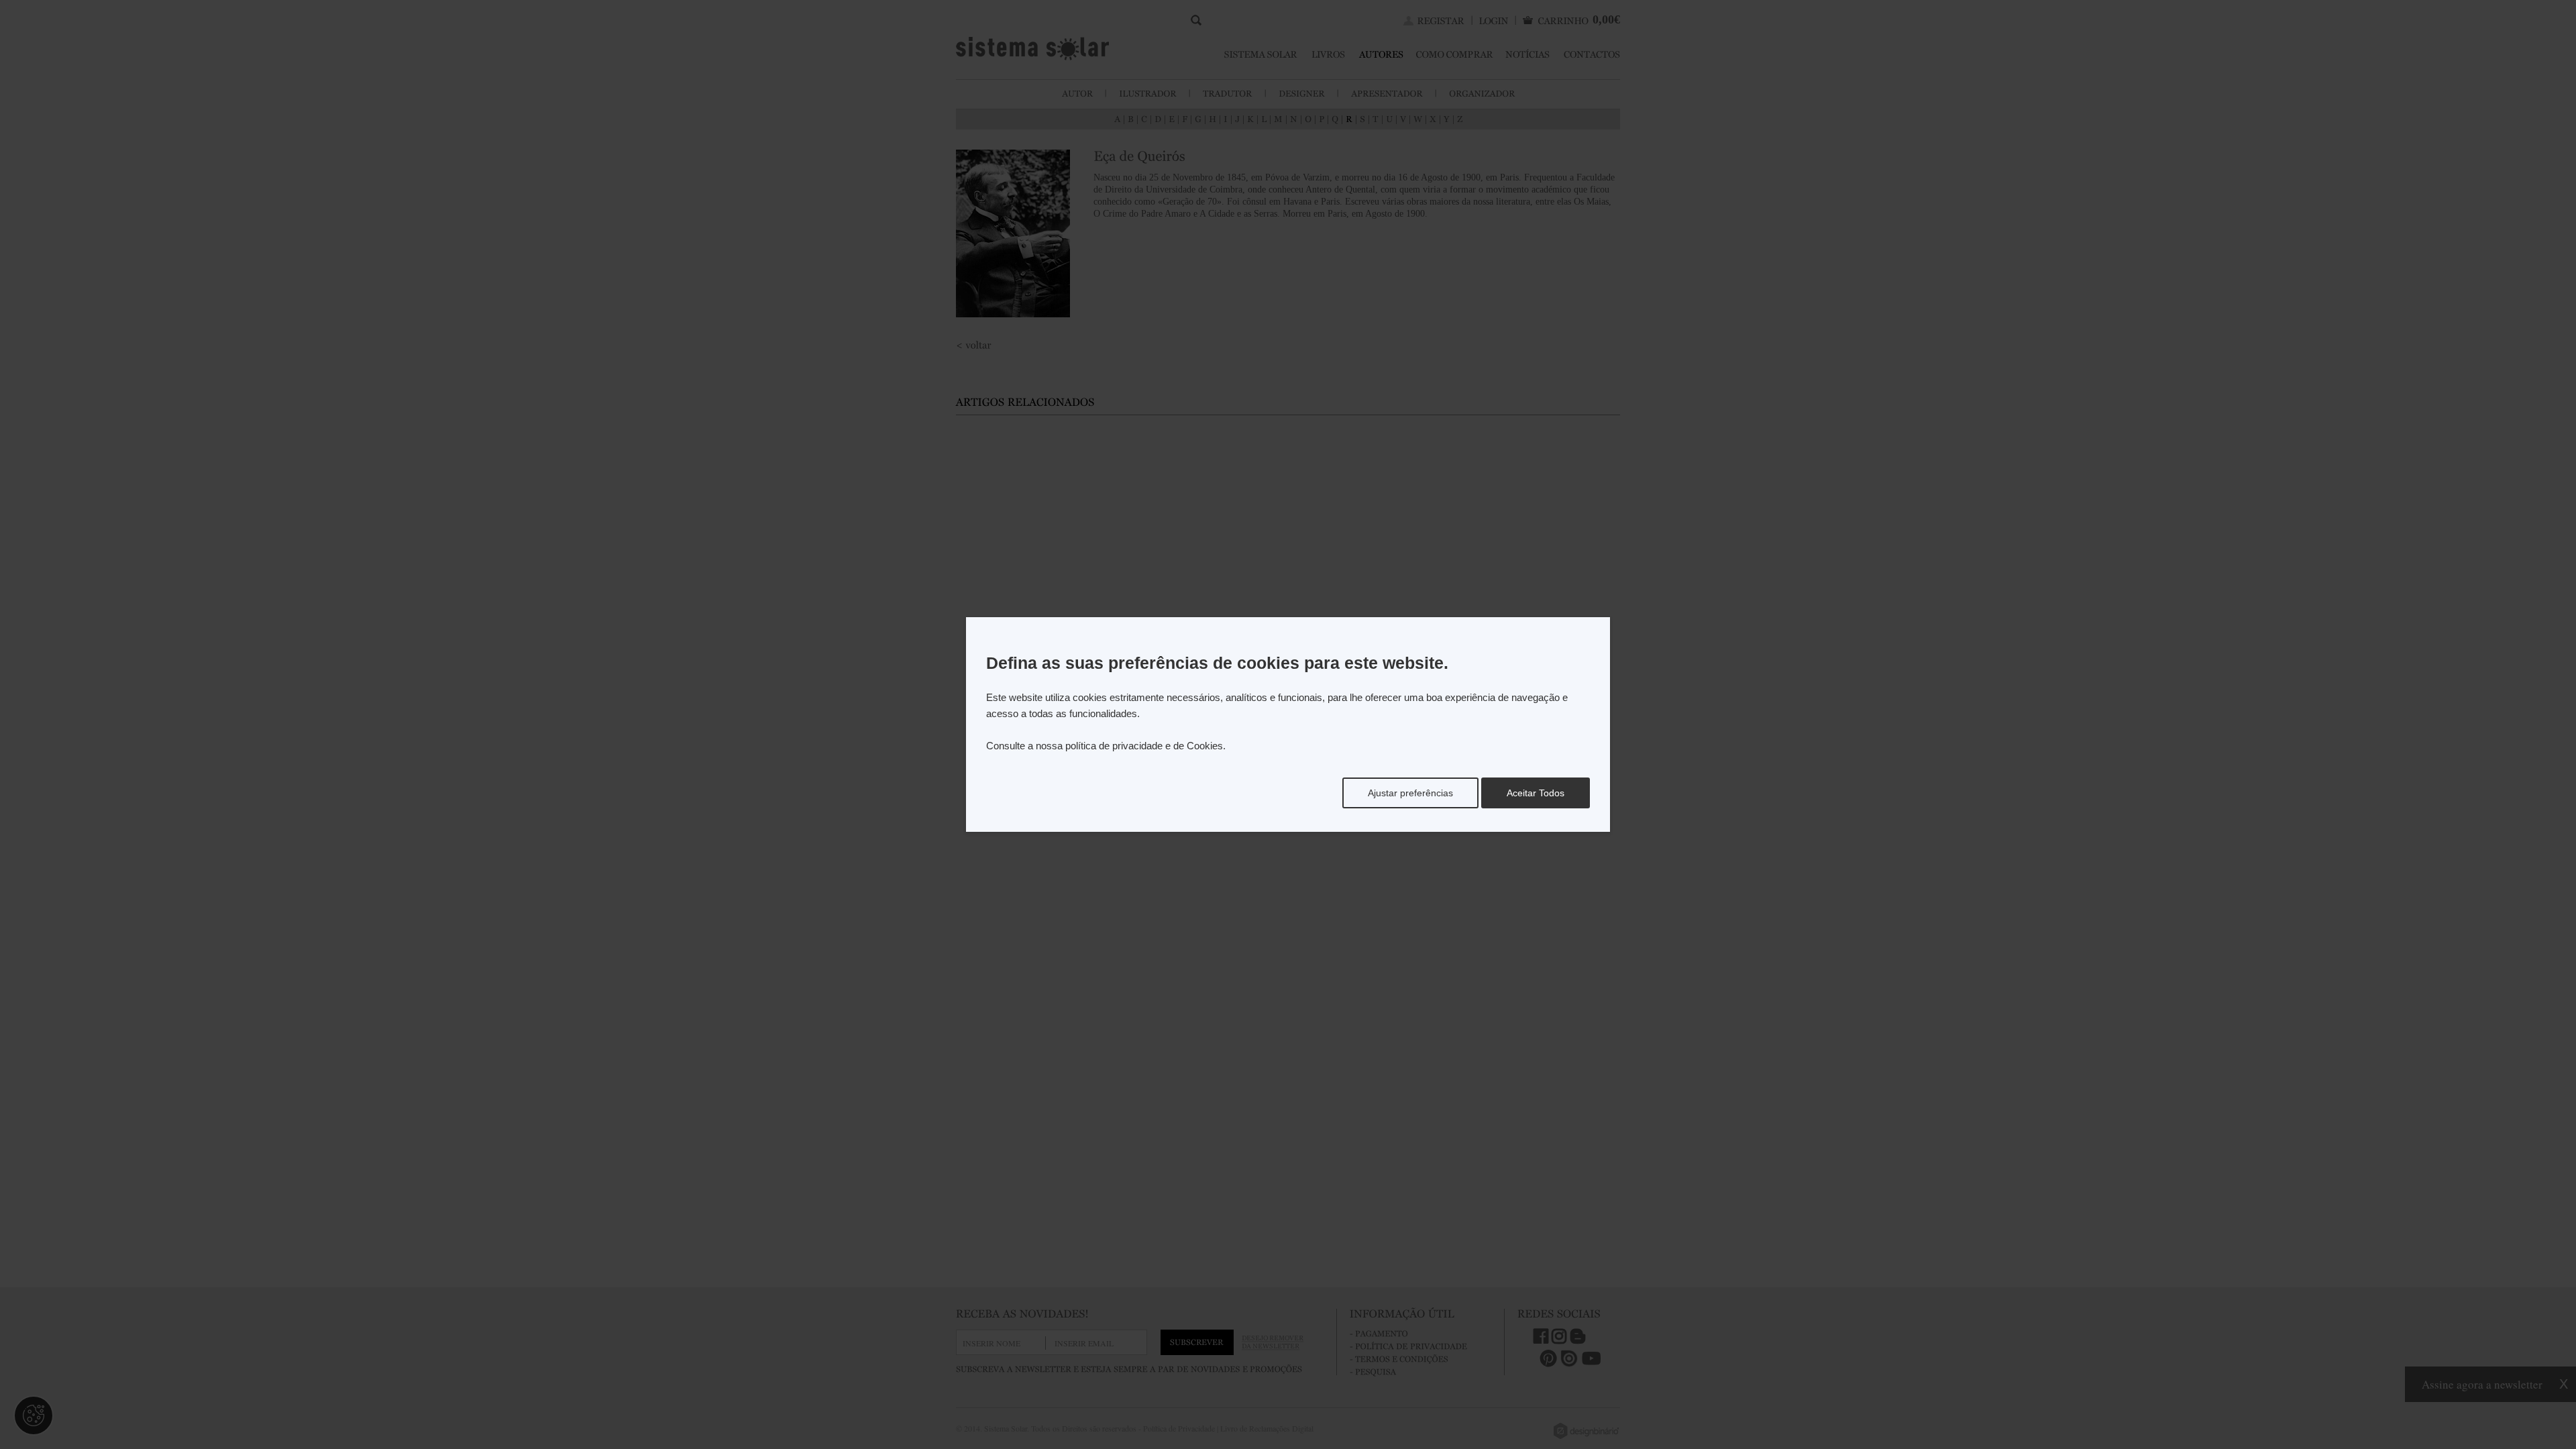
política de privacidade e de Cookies (1144, 746)
